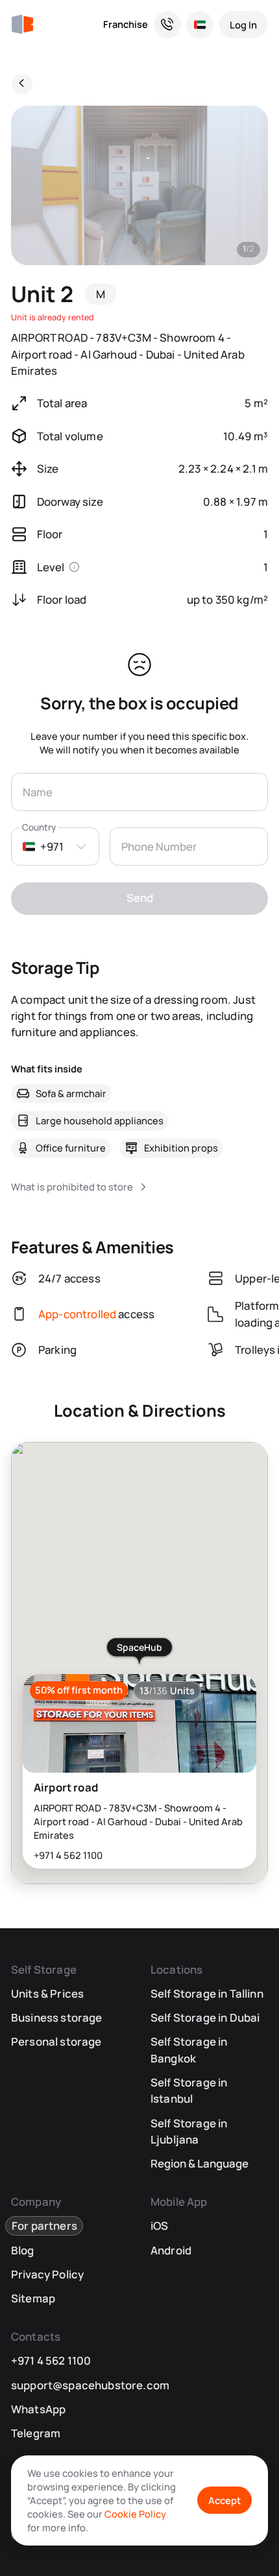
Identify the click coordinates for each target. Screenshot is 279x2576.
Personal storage (56, 2041)
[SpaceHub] (22, 25)
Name (38, 792)
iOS (160, 2226)
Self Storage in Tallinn (207, 1993)
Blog (23, 2250)
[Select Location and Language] (200, 25)
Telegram (36, 2433)
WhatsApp (38, 2409)
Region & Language (200, 2163)
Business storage (57, 2017)
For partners (44, 2226)
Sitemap (33, 2298)
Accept (224, 2500)
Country (39, 828)
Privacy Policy (47, 2274)
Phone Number (159, 846)
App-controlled (77, 1314)
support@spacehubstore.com (90, 2385)
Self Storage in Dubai (205, 2017)
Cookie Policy (135, 2514)
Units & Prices (47, 1993)
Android (171, 2250)
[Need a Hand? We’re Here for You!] (167, 25)
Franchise (126, 24)
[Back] (22, 84)
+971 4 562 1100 (68, 1855)
